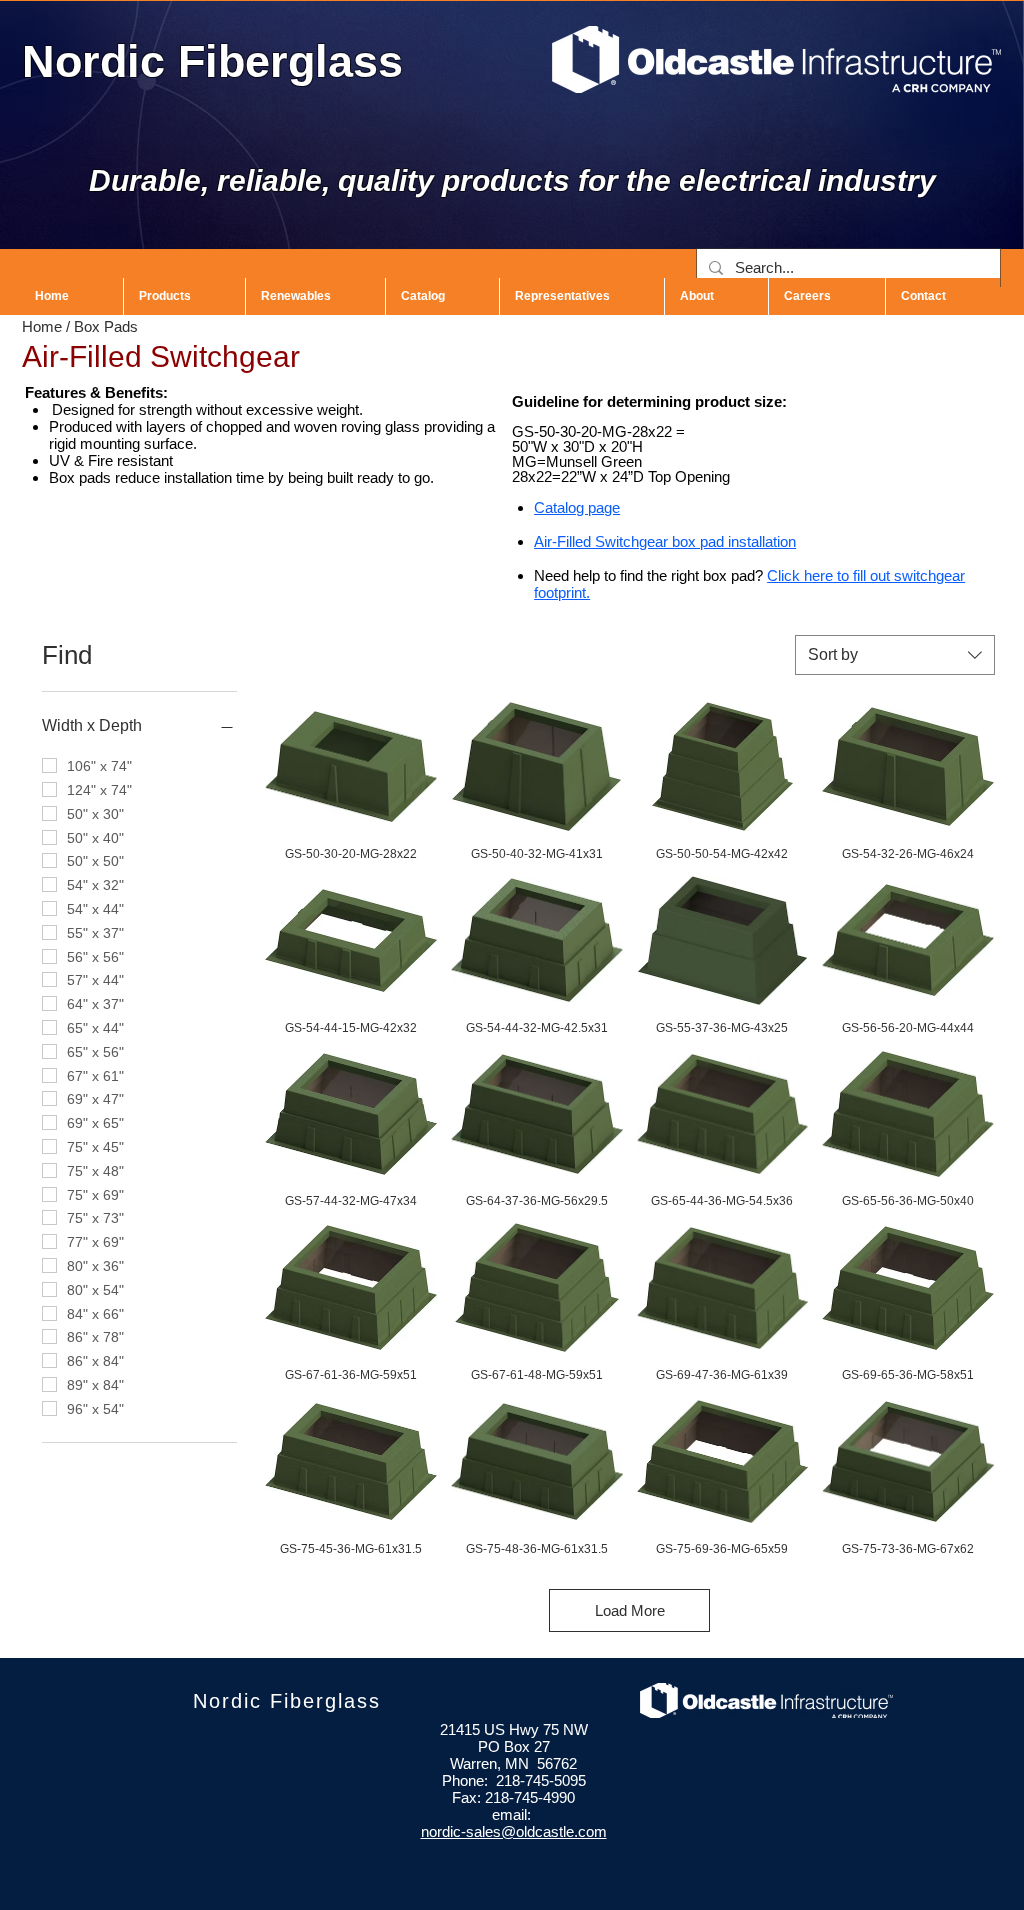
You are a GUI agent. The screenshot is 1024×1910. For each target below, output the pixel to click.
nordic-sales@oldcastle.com (514, 1831)
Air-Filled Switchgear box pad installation (665, 541)
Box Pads (106, 326)
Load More (630, 1610)
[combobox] (895, 655)
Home (42, 326)
